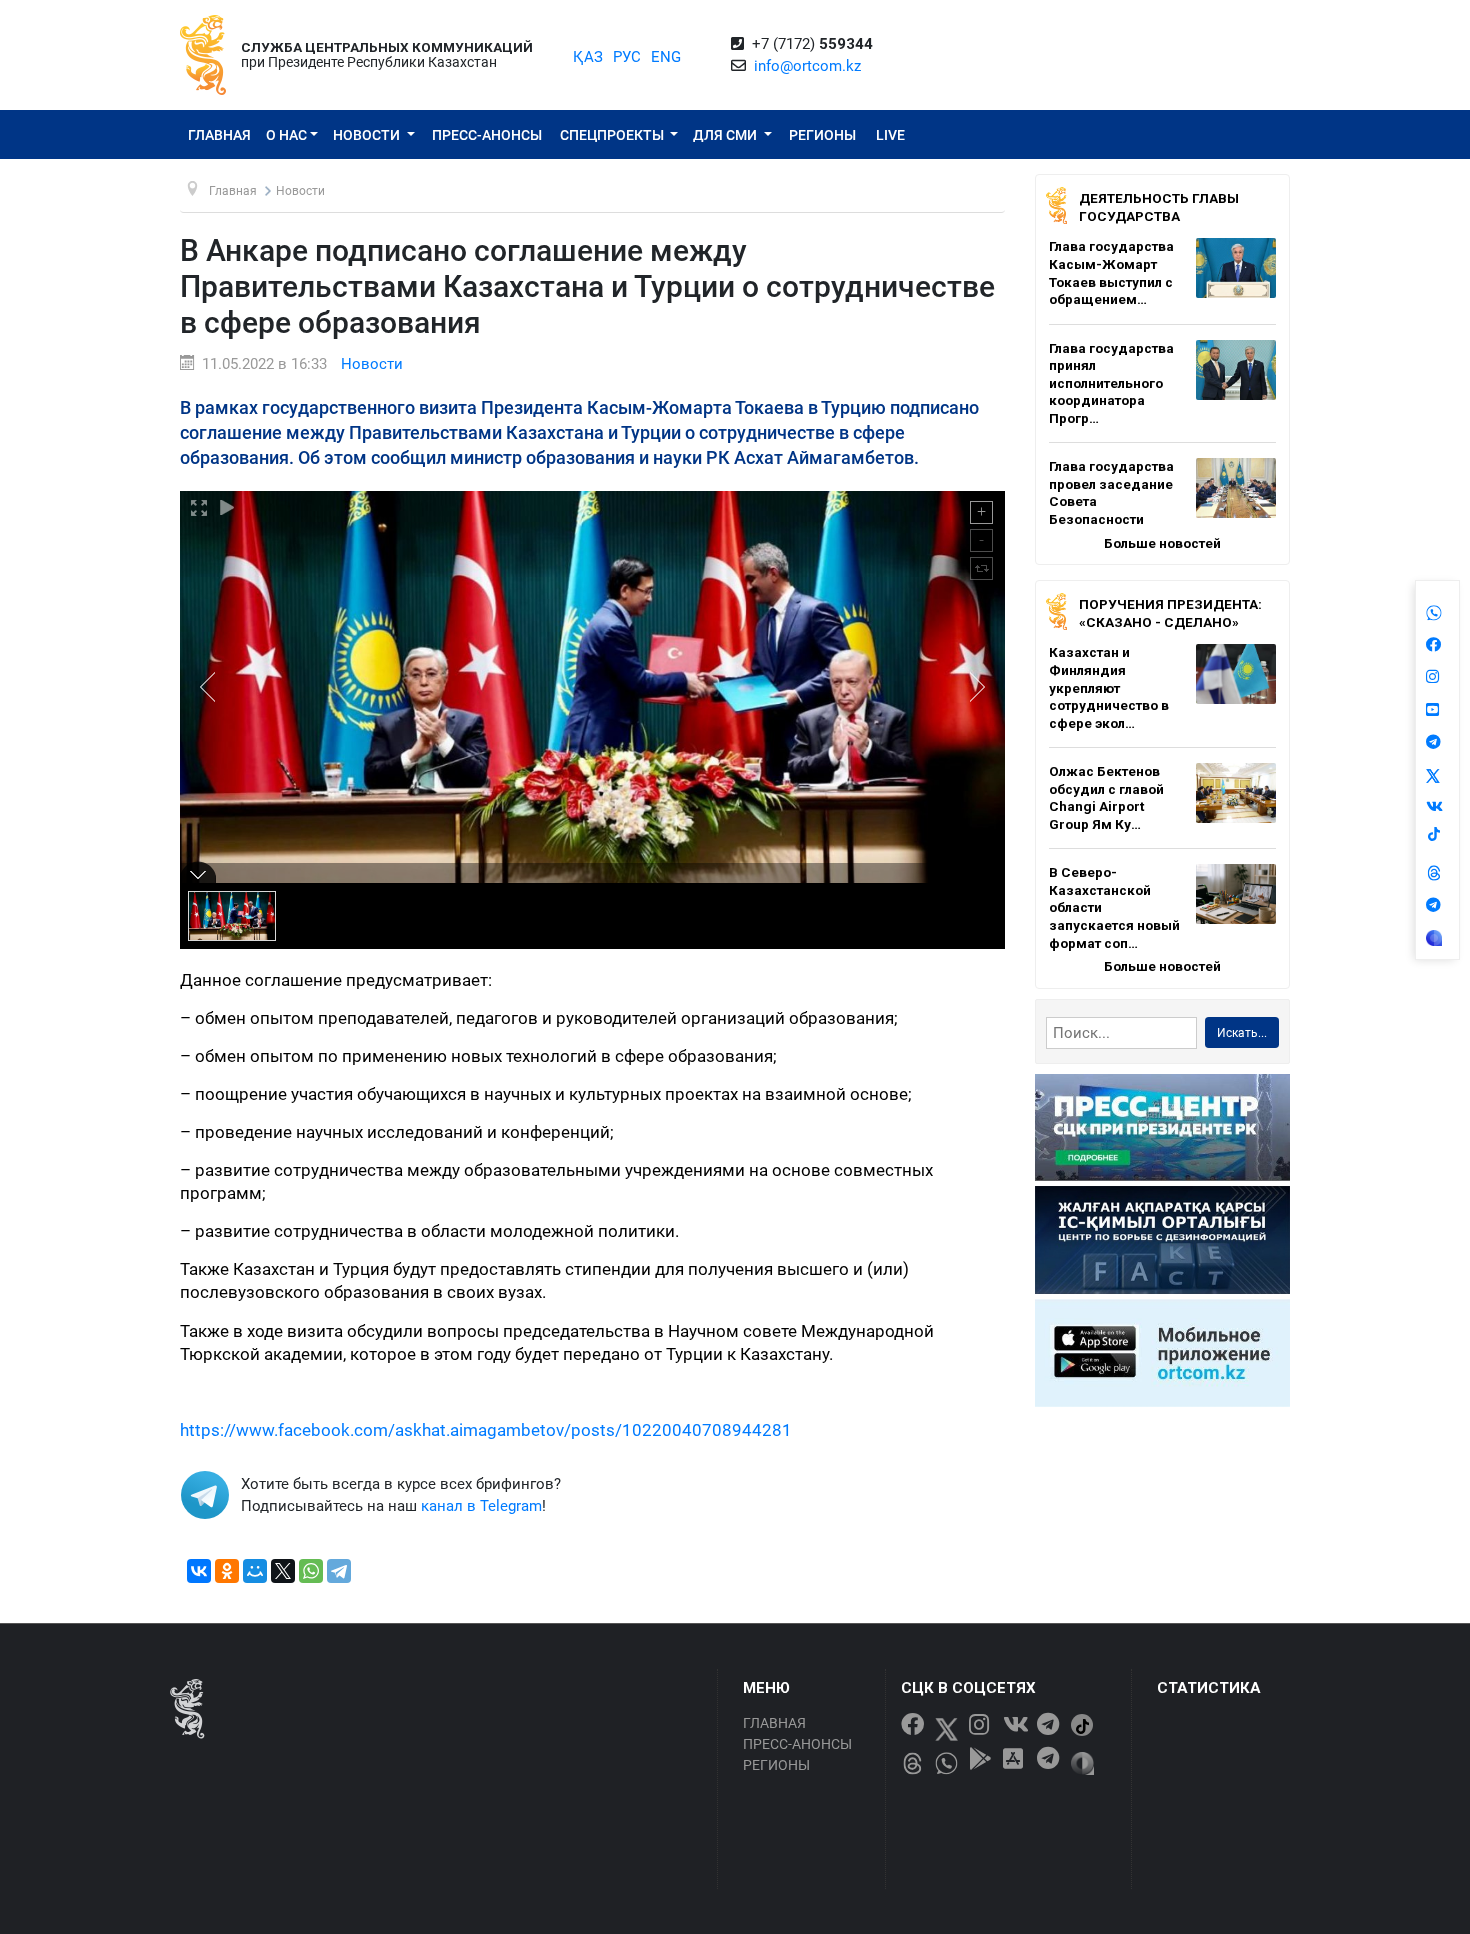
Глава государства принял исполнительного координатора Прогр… (1111, 383)
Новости (368, 135)
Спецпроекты (613, 135)
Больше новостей (1162, 543)
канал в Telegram (481, 1506)
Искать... (1242, 1033)
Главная (219, 135)
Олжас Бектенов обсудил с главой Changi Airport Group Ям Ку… (1106, 797)
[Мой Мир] (255, 1571)
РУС (627, 57)
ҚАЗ (588, 57)
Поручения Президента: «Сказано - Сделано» (1170, 613)
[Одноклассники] (227, 1571)
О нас (286, 135)
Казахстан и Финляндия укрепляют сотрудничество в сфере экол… (1109, 687)
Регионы (822, 135)
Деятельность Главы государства (1159, 207)
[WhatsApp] (311, 1571)
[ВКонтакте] (199, 1571)
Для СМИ (726, 135)
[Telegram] (339, 1571)
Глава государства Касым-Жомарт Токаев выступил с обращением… (1111, 272)
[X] (283, 1571)
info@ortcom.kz (807, 66)
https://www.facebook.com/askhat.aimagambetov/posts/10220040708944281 (486, 1430)
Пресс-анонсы (487, 135)
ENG (666, 57)
